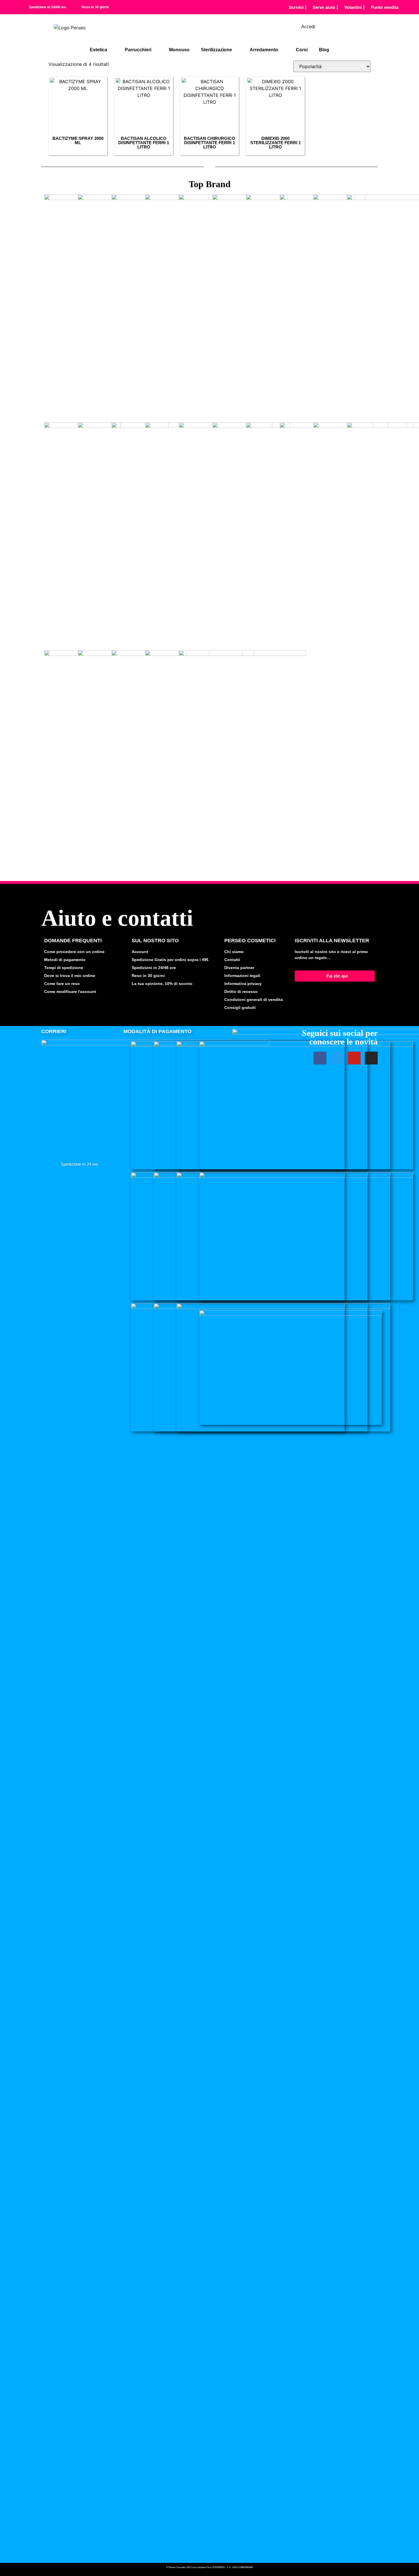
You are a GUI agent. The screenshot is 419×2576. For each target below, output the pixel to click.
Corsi (302, 50)
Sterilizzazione (216, 50)
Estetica (98, 50)
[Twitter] (337, 1058)
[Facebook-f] (320, 1058)
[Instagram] (371, 1058)
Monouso (179, 50)
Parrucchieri (138, 50)
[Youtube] (354, 1058)
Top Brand (210, 184)
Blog (324, 50)
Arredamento (264, 50)
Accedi (308, 27)
